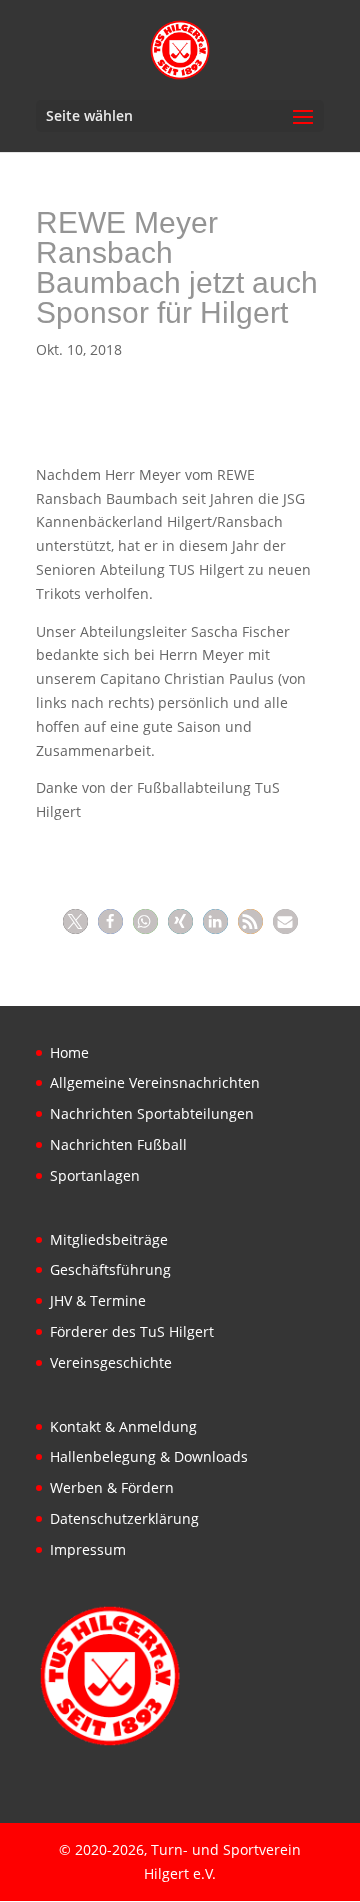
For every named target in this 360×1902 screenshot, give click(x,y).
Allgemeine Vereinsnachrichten (155, 1082)
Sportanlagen (95, 1175)
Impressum (88, 1549)
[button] (75, 921)
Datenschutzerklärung (124, 1518)
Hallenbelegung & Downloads (149, 1456)
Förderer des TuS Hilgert (132, 1331)
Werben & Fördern (112, 1487)
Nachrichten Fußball (118, 1144)
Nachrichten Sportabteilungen (152, 1113)
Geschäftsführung (110, 1269)
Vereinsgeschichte (111, 1362)
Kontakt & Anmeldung (123, 1426)
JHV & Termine (98, 1300)
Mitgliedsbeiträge (109, 1239)
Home (69, 1052)
